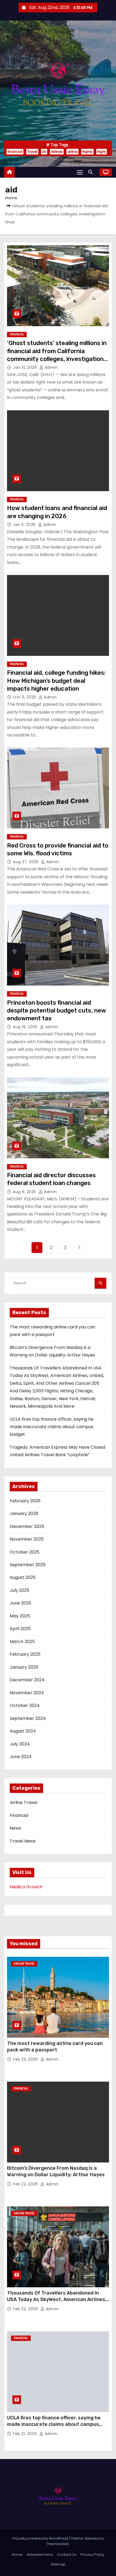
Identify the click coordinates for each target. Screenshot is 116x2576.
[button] (92, 172)
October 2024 (25, 1705)
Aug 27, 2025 (26, 862)
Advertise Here (40, 2555)
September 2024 (28, 1718)
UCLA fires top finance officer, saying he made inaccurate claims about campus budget (52, 1427)
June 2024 (21, 1757)
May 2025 (20, 1616)
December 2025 (27, 1526)
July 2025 (20, 1590)
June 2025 (21, 1603)
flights (87, 152)
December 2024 (27, 1680)
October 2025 (25, 1552)
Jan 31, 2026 (25, 367)
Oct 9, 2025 (25, 697)
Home (11, 198)
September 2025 (28, 1565)
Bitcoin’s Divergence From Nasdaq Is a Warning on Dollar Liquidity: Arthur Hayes (56, 2171)
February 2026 (25, 1501)
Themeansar (58, 2544)
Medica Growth (26, 1887)
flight (102, 152)
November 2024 (27, 1693)
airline (72, 152)
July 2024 (20, 1744)
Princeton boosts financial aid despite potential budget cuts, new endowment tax (57, 1011)
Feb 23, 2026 (26, 2059)
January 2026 (24, 1513)
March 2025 (22, 1642)
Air (44, 152)
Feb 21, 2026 (25, 2434)
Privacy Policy (93, 2555)
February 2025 (25, 1654)
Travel (32, 152)
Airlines (57, 152)
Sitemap (58, 2564)
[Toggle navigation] (80, 172)
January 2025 (24, 1667)
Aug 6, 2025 (25, 1192)
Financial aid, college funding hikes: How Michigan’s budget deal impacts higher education (56, 681)
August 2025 (23, 1577)
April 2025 (20, 1629)
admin (50, 367)
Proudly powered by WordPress (41, 2538)
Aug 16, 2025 (26, 1027)
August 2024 (23, 1731)
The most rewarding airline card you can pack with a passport (55, 2047)
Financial (17, 334)
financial (15, 152)
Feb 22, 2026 (26, 2184)
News (15, 1828)
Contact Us (67, 2555)
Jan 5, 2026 (25, 525)
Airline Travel (23, 1802)
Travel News (23, 1841)
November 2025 (27, 1539)
